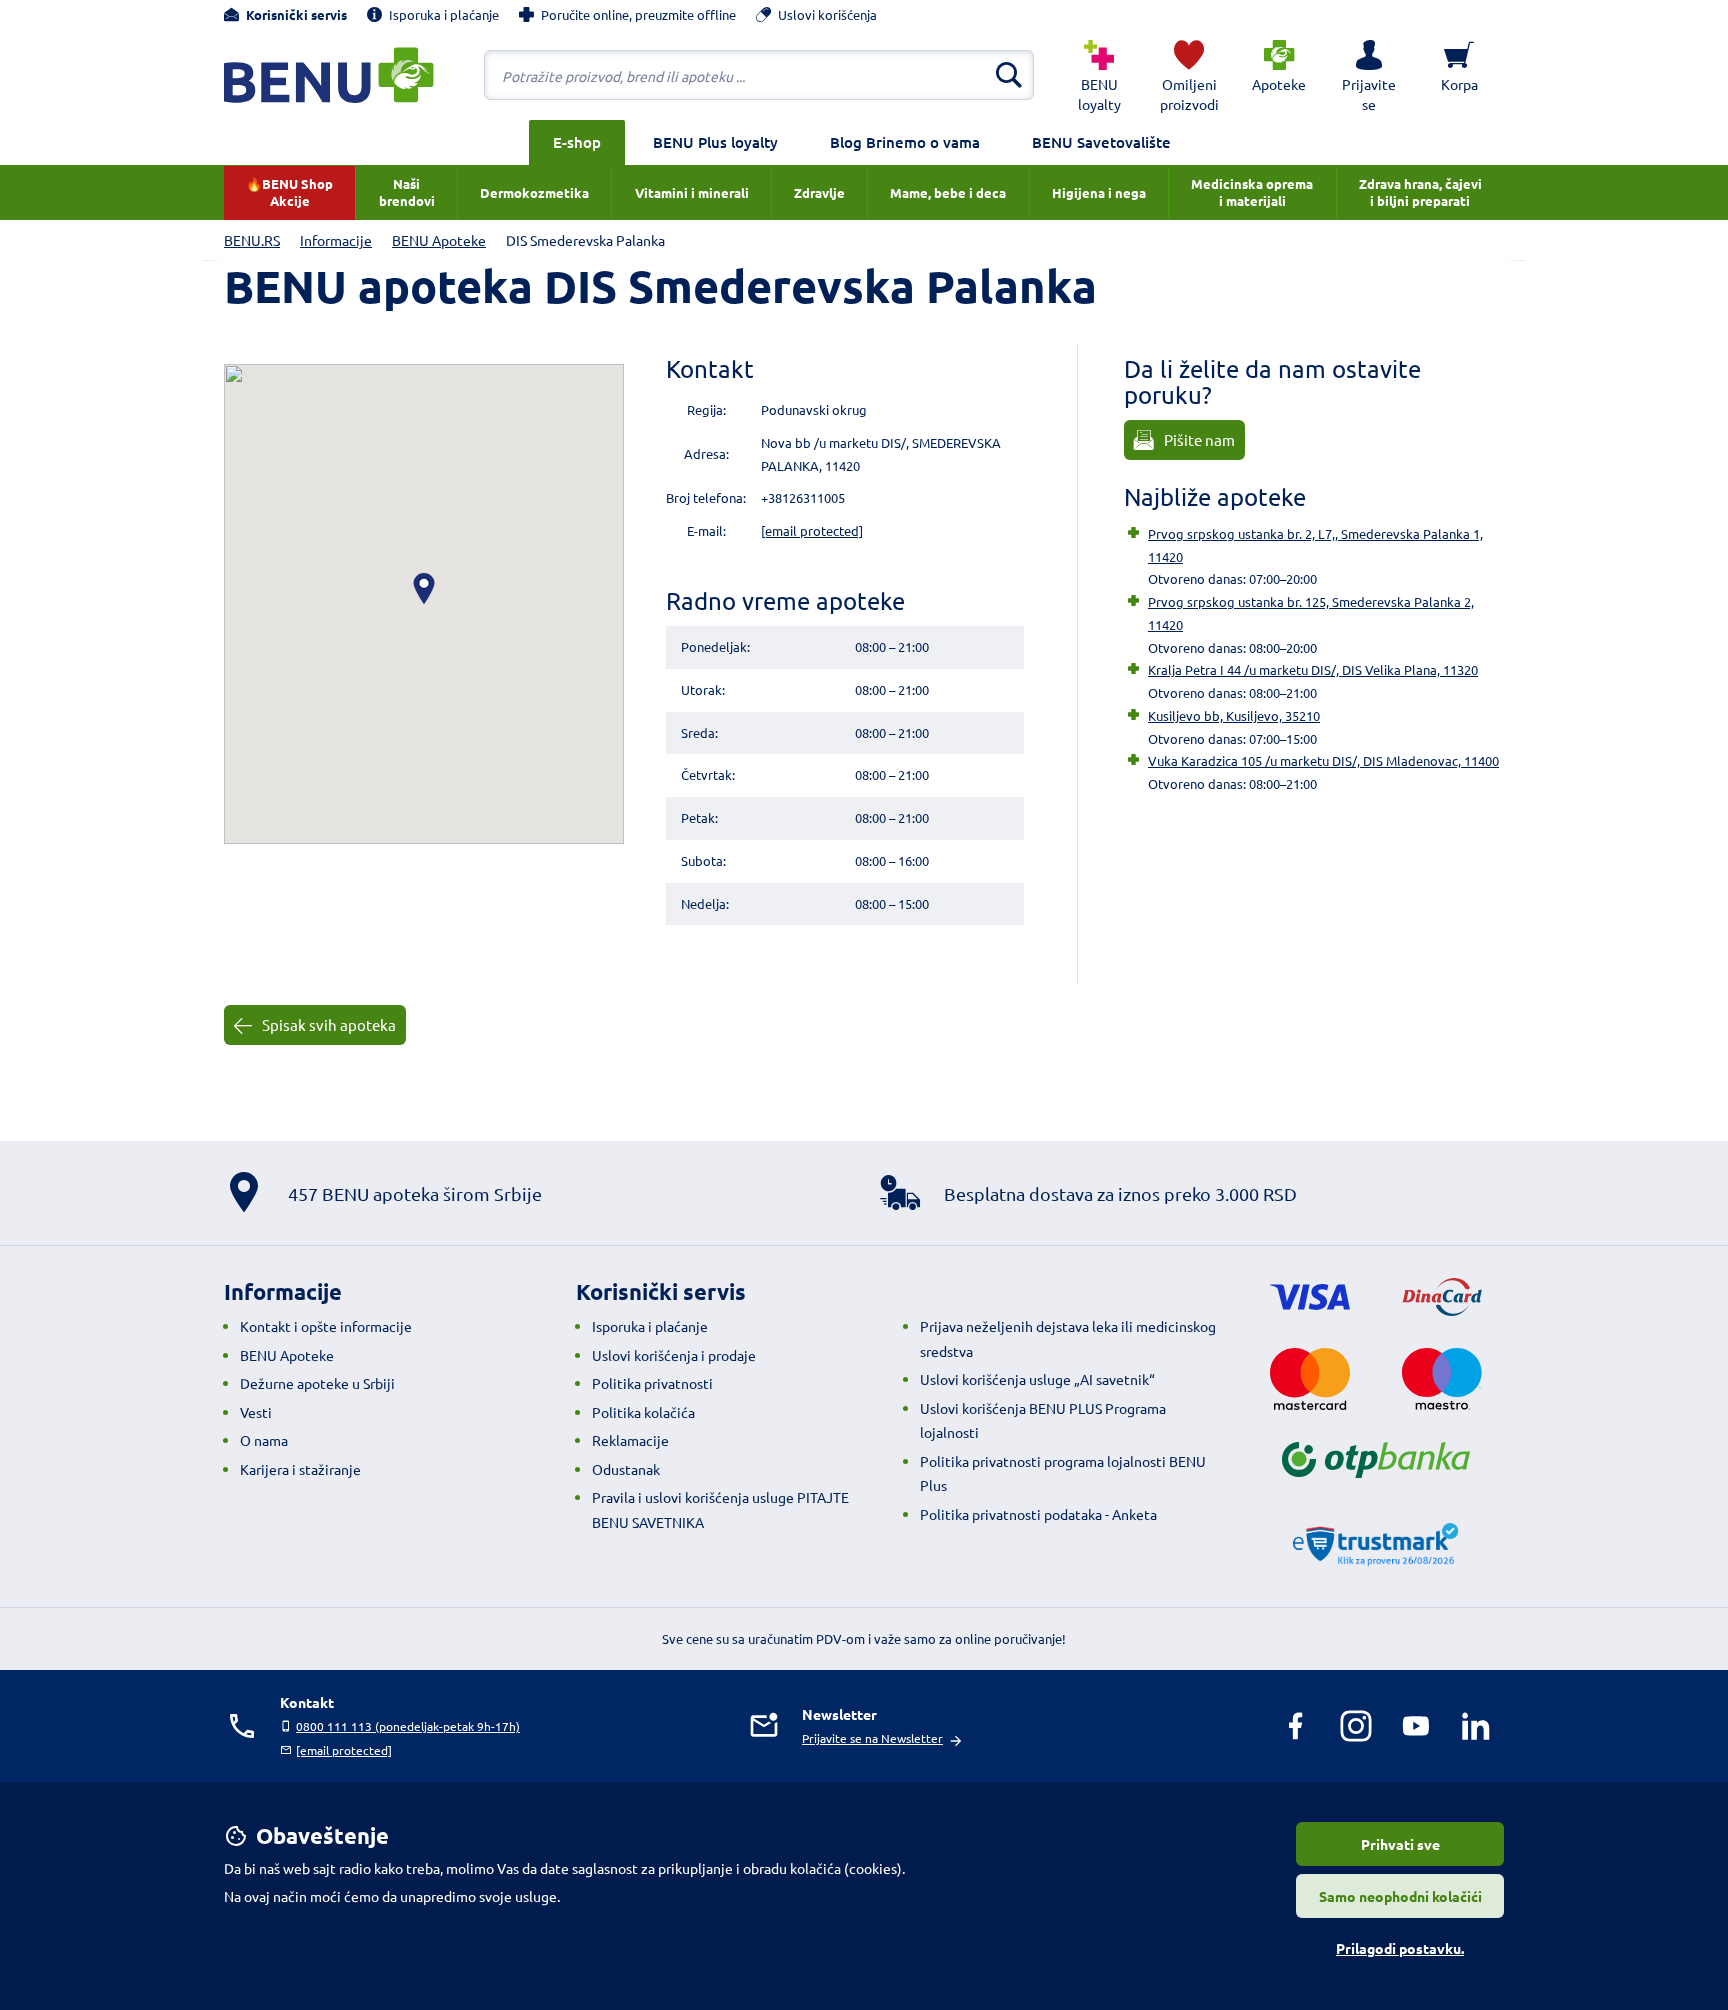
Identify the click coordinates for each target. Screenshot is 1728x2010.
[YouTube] (1416, 1726)
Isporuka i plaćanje (650, 1326)
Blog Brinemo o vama (905, 142)
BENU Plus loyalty (715, 142)
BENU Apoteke (287, 1355)
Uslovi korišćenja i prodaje (674, 1355)
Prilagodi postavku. (1400, 1948)
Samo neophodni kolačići (1400, 1896)
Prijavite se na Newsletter (872, 1738)
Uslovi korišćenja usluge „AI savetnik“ (1037, 1379)
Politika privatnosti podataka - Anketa (1038, 1514)
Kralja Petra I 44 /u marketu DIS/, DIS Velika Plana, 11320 (1313, 669)
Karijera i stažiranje (300, 1469)
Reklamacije (630, 1440)
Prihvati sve (1400, 1844)
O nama (264, 1440)
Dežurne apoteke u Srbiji (317, 1383)
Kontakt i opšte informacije (326, 1326)
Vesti (256, 1412)
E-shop (577, 142)
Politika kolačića (643, 1412)
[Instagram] (1356, 1726)
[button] (1369, 75)
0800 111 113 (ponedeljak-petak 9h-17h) (408, 1726)
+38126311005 (803, 497)
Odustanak (626, 1469)
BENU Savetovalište (1101, 142)
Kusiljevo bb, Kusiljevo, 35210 (1234, 715)
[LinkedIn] (1476, 1726)
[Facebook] (1296, 1726)
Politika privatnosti (652, 1383)
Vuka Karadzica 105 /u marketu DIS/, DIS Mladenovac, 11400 (1323, 760)
